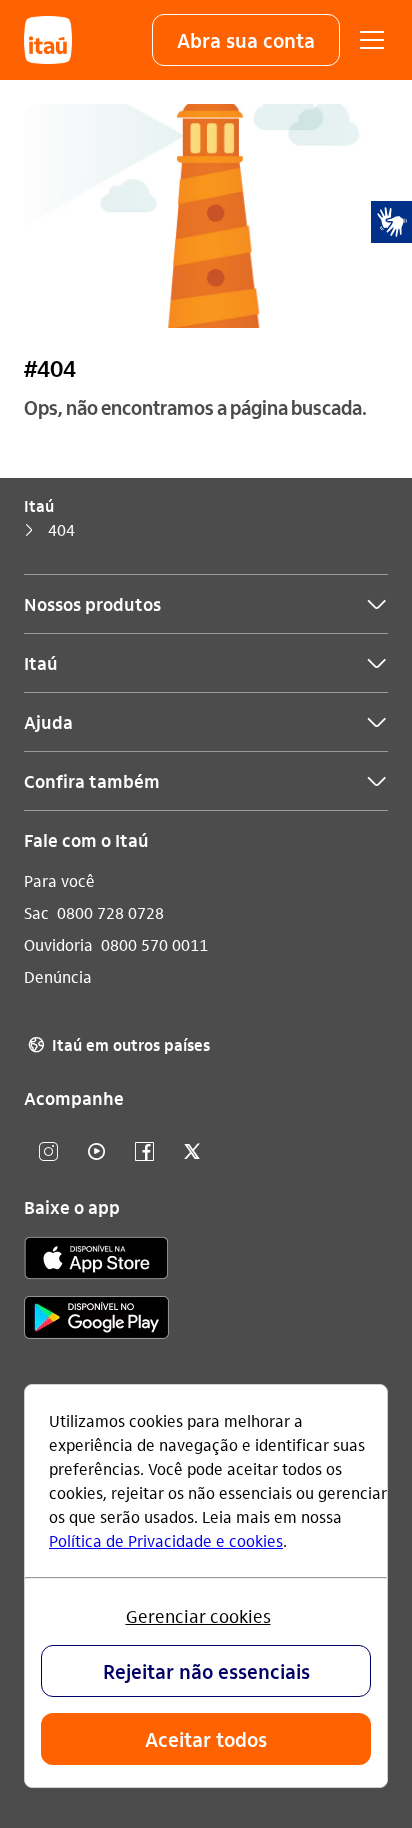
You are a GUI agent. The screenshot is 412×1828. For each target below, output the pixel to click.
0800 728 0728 (110, 912)
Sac (36, 912)
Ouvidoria (58, 944)
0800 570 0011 (154, 944)
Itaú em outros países (119, 1044)
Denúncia (58, 976)
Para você (59, 880)
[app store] (96, 1261)
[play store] (96, 1320)
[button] (246, 40)
